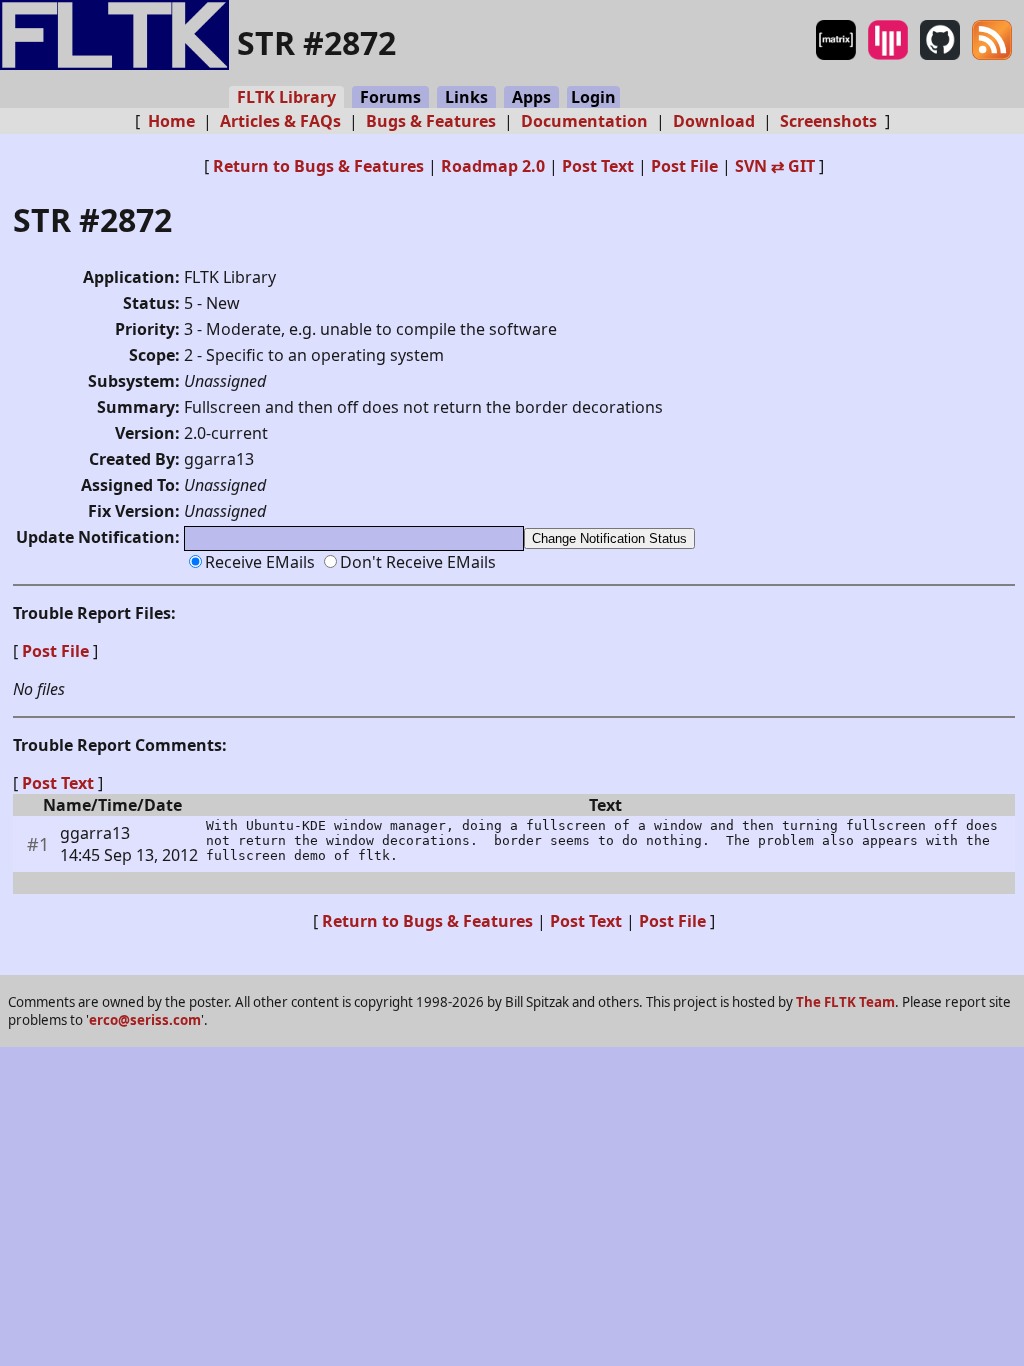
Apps (531, 97)
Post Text (598, 166)
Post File (684, 166)
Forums (390, 97)
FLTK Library (286, 97)
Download (714, 121)
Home (171, 121)
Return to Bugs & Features (318, 166)
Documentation (584, 121)
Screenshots (828, 121)
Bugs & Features (431, 121)
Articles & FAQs (280, 121)
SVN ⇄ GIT (775, 166)
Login (593, 97)
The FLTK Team (845, 1002)
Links (466, 97)
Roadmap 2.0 (493, 166)
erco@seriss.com (145, 1020)
